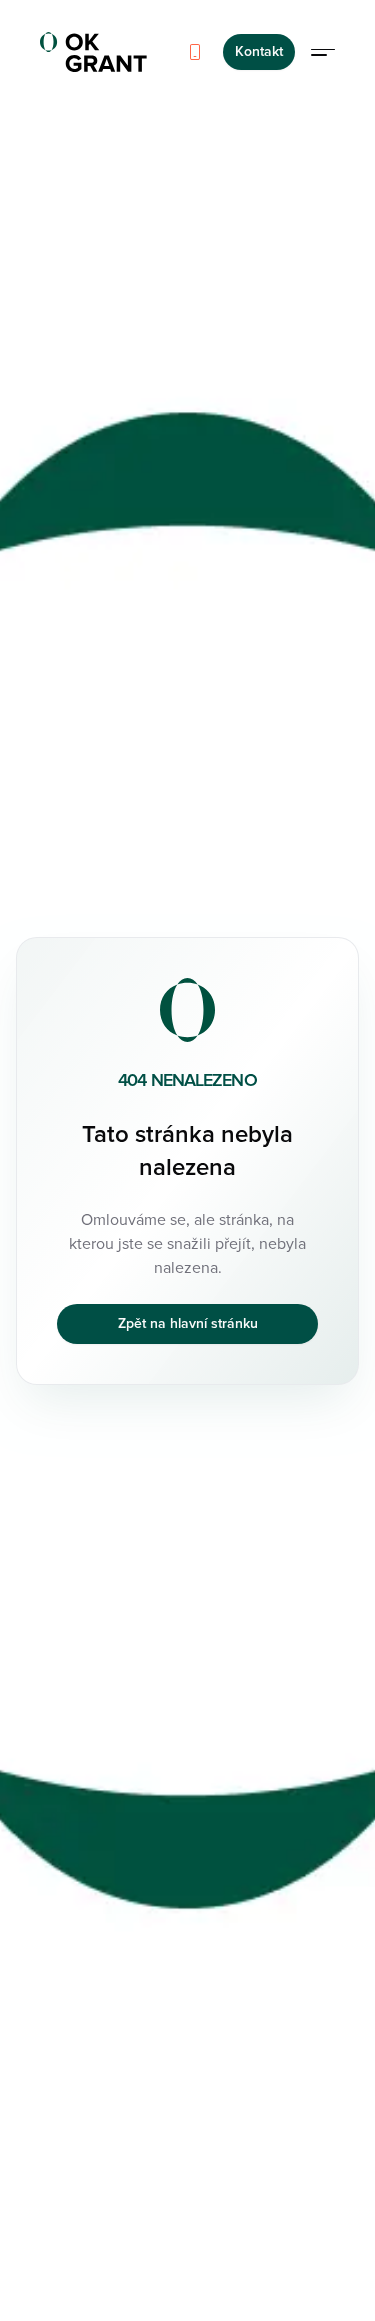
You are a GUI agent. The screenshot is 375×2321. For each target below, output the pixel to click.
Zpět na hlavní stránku (188, 1323)
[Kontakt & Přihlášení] (323, 52)
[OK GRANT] (93, 52)
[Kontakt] (195, 52)
